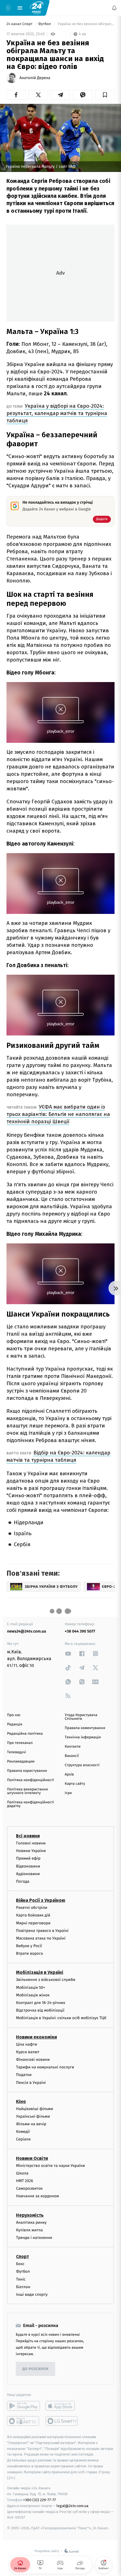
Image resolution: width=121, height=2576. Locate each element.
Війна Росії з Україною (41, 1900)
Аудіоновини (28, 1874)
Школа (22, 2173)
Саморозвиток (29, 2188)
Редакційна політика (25, 1734)
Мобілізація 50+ (31, 1987)
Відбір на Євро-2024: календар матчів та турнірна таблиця (58, 1456)
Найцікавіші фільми (35, 2108)
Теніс (21, 2279)
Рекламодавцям (21, 1762)
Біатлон (23, 2287)
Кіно (21, 2101)
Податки (24, 2075)
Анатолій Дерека (35, 78)
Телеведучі (16, 1752)
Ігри (68, 1793)
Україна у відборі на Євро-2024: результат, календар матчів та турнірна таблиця (57, 413)
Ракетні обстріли (32, 1908)
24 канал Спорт (20, 24)
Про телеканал (20, 1743)
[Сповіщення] (114, 8)
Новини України (31, 1851)
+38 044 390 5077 (80, 1631)
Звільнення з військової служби (46, 1980)
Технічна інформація (83, 1737)
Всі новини (28, 1836)
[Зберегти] (105, 95)
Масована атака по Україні (41, 1938)
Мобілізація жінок (33, 1995)
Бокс (20, 2264)
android (23, 2406)
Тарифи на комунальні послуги (45, 2067)
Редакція (15, 1724)
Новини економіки (36, 2037)
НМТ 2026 (25, 2181)
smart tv (23, 2421)
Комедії (23, 2132)
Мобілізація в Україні (40, 1972)
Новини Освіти (32, 2158)
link (68, 1654)
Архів (69, 1774)
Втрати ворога (29, 1953)
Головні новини (31, 1843)
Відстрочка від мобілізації (40, 2010)
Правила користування (27, 1771)
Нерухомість (30, 2215)
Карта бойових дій (33, 1915)
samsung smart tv (62, 2421)
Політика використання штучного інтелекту (27, 1791)
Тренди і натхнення (34, 2238)
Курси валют (28, 2052)
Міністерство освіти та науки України (51, 2165)
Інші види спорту (32, 2294)
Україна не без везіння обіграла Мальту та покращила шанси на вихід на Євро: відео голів (86, 24)
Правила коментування (85, 1728)
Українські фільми (33, 2116)
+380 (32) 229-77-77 (40, 2500)
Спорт (23, 2256)
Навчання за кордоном (37, 2196)
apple (62, 2406)
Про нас (14, 1715)
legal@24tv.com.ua (72, 2506)
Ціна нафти (27, 2044)
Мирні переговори (33, 1923)
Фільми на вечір (31, 2124)
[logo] (37, 8)
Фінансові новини (33, 2060)
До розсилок (36, 2369)
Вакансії (72, 1756)
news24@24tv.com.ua (27, 1631)
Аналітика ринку (31, 2222)
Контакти (73, 1747)
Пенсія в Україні (31, 2082)
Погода (23, 1881)
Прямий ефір (28, 1858)
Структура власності (82, 1765)
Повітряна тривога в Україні (42, 1930)
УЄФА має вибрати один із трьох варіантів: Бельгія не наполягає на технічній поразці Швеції (58, 1114)
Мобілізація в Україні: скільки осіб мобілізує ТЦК (61, 2018)
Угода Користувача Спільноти (81, 1717)
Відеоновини (28, 1866)
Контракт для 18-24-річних (41, 2003)
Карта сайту (75, 1784)
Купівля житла (29, 2230)
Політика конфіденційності (31, 1780)
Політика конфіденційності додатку (31, 1804)
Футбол (45, 24)
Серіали (23, 2139)
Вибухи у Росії (29, 1946)
